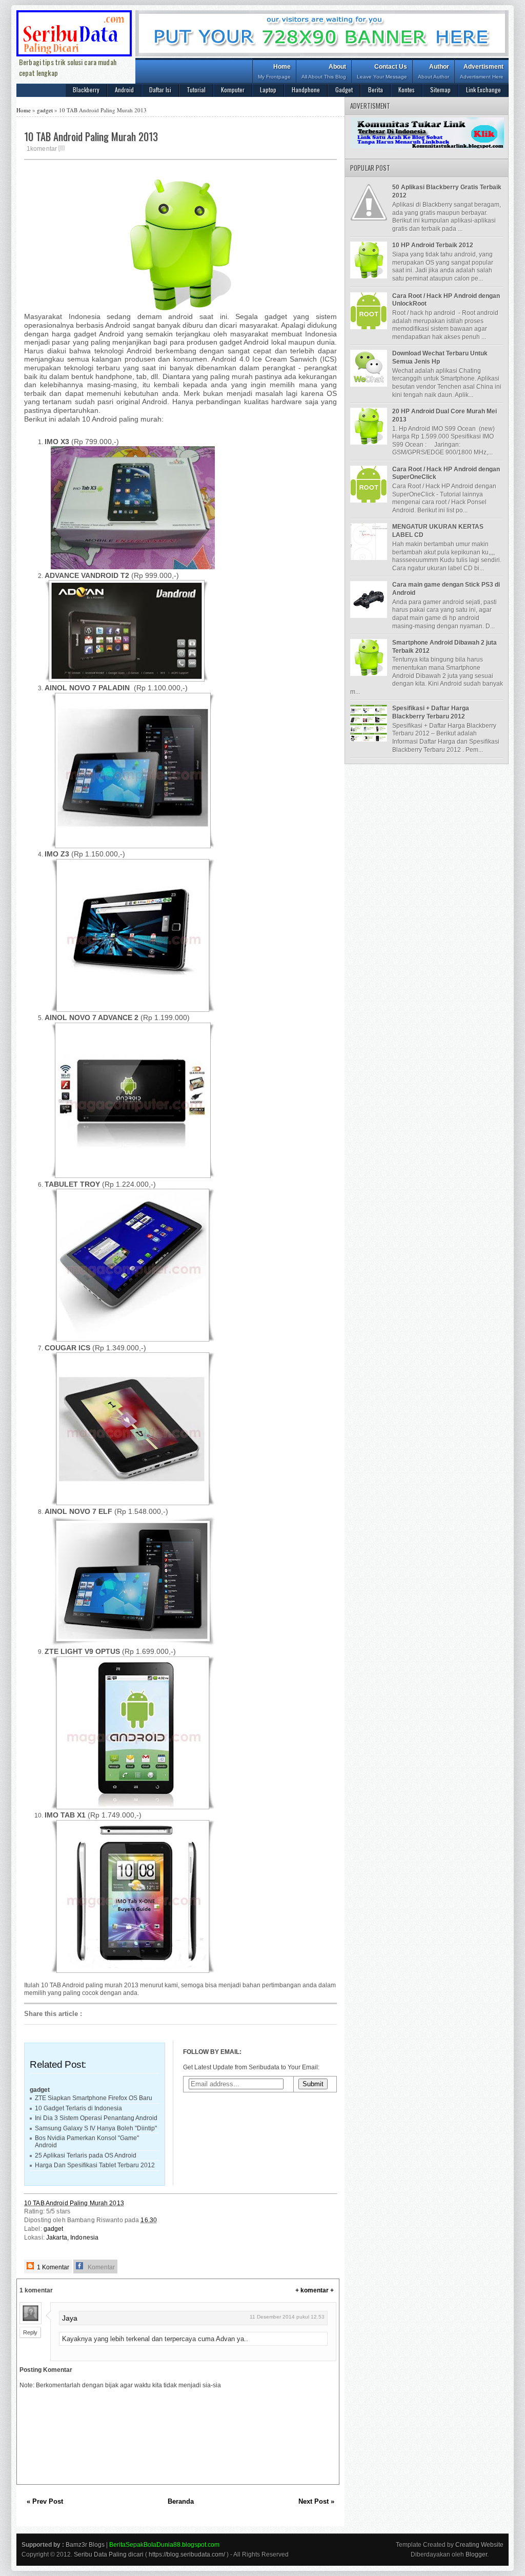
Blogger (476, 2554)
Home (274, 71)
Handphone (306, 89)
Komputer (233, 89)
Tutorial (196, 89)
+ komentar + (315, 2290)
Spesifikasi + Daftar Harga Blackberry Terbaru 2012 (431, 712)
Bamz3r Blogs (85, 2545)
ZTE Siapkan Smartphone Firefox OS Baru (94, 2098)
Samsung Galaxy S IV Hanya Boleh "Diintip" (96, 2128)
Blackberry (86, 89)
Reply (30, 2332)
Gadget (344, 89)
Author (433, 71)
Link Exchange (483, 89)
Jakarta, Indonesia (72, 2238)
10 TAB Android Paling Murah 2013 (74, 2203)
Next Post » (316, 2501)
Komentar (100, 2267)
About (324, 71)
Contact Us (382, 71)
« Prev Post (45, 2501)
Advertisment (482, 71)
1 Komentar (52, 2267)
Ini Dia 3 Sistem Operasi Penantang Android (96, 2118)
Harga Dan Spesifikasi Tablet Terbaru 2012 (95, 2165)
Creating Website (479, 2545)
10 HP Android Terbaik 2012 (433, 245)
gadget (45, 110)
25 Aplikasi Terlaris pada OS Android (86, 2155)
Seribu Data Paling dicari (109, 2554)
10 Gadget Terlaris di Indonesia (78, 2108)
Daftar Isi (160, 89)
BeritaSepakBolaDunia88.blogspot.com (164, 2545)
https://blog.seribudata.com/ (187, 2554)
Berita (376, 89)
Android (124, 89)
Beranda (181, 2501)
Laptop (268, 89)
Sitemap (440, 89)
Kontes (407, 89)
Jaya (70, 2318)
